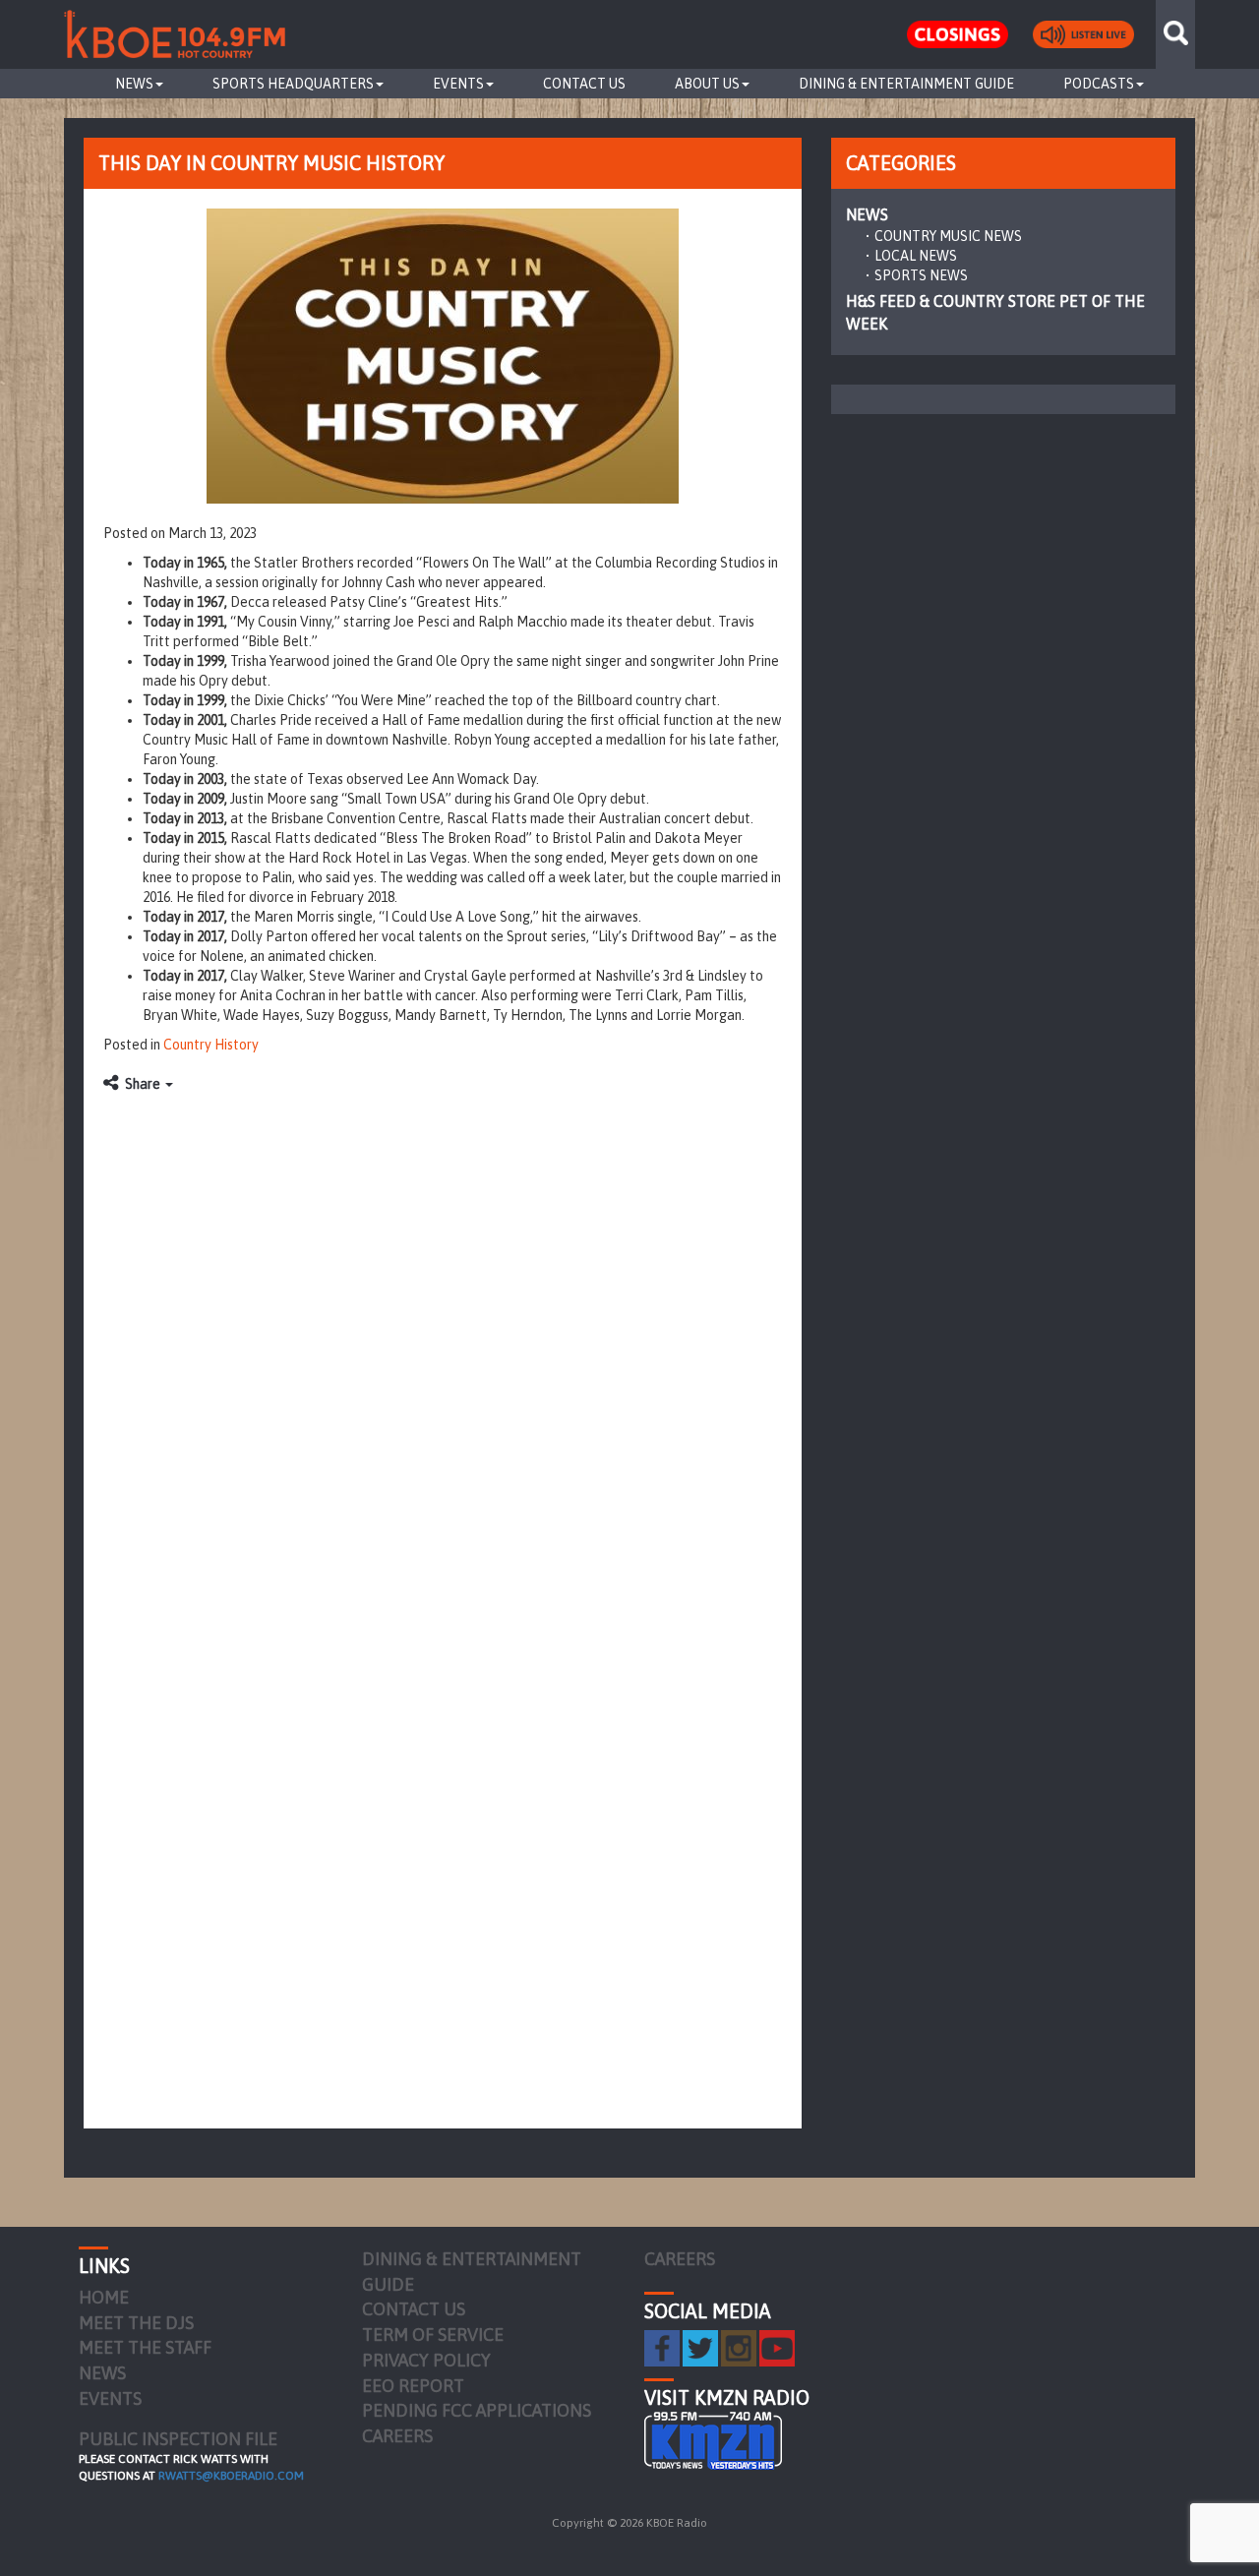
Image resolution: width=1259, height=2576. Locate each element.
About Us (707, 84)
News (134, 84)
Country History (211, 1045)
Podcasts (1099, 84)
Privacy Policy (426, 2360)
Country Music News (948, 236)
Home (104, 2297)
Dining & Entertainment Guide (906, 84)
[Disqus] (443, 1349)
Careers (397, 2436)
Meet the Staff (145, 2347)
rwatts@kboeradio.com (231, 2476)
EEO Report (413, 2386)
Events (458, 84)
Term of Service (433, 2335)
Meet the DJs (136, 2323)
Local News (916, 256)
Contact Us (584, 84)
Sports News (921, 275)
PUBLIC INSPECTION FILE (178, 2439)
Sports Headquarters (293, 84)
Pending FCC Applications (477, 2410)
